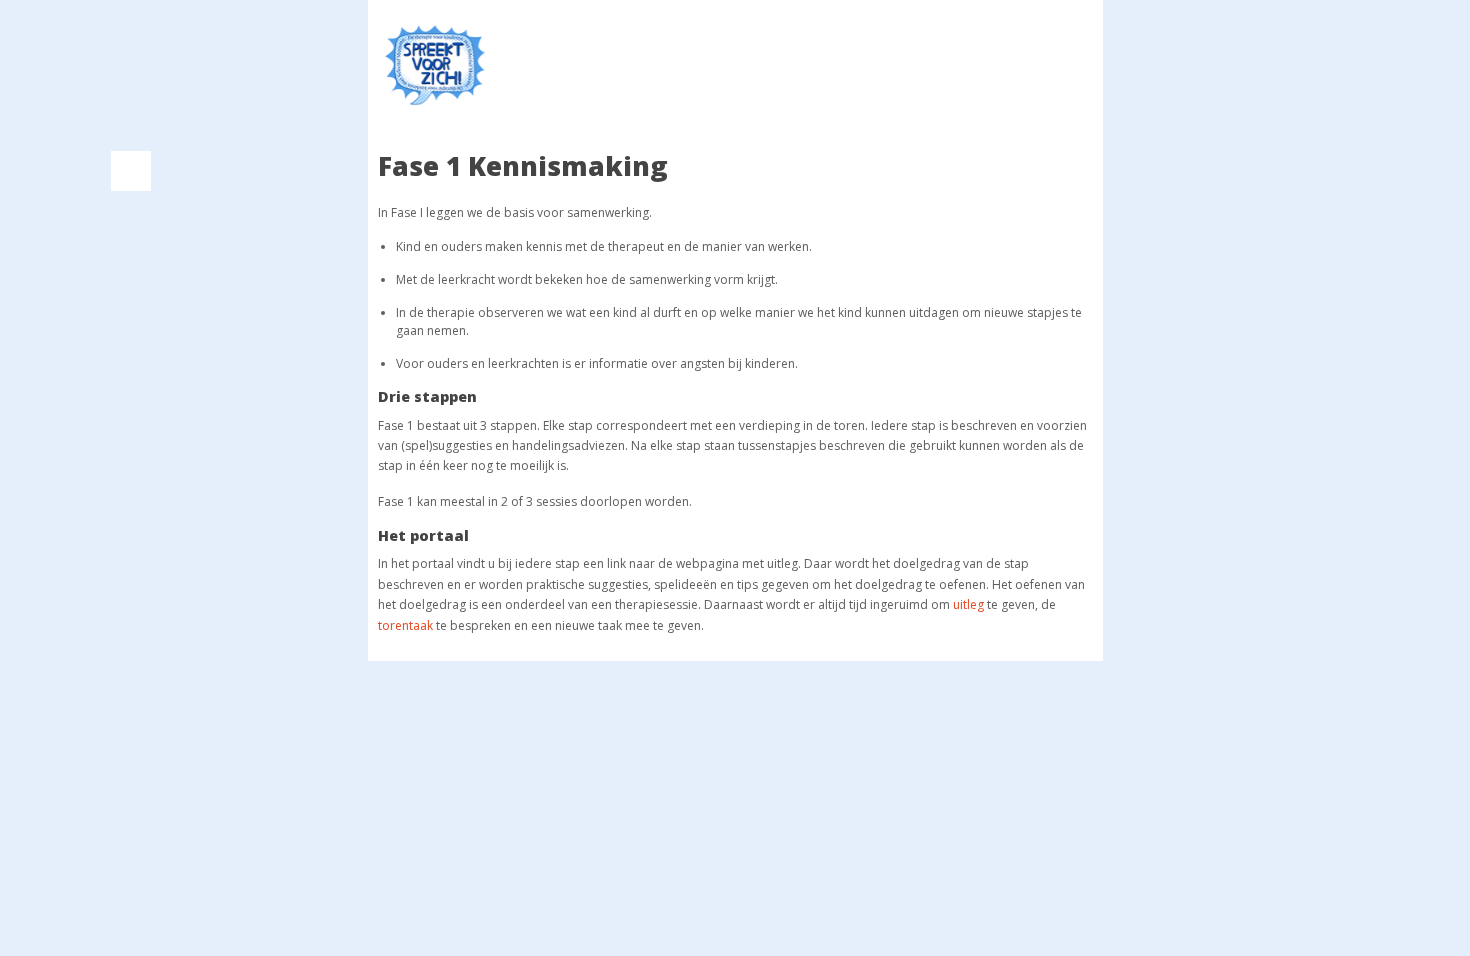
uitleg (968, 604)
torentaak (405, 625)
